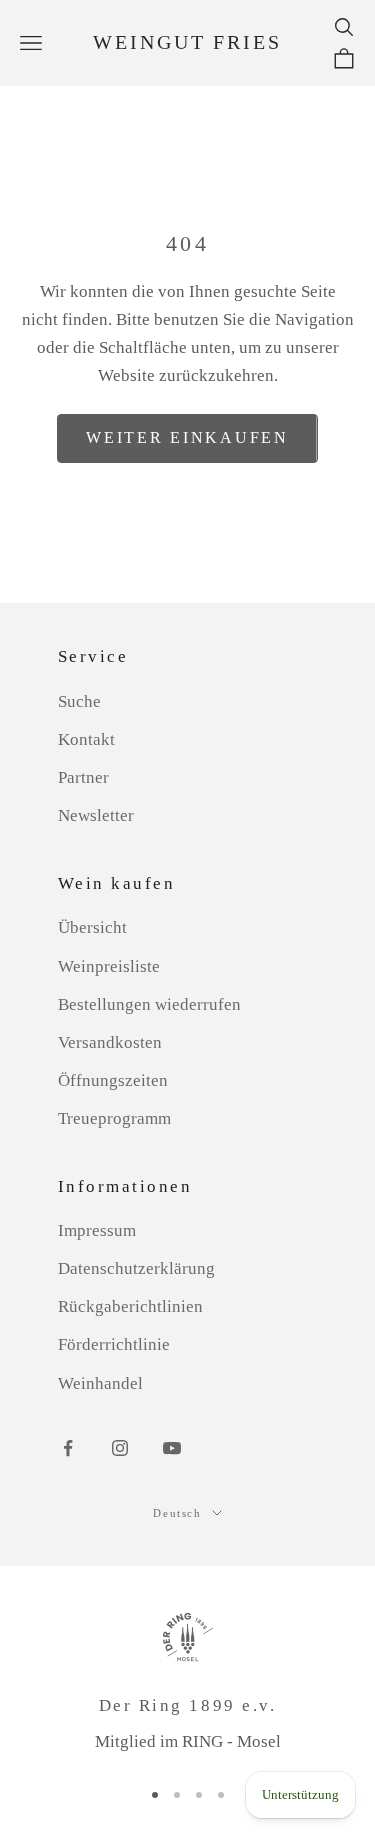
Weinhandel (100, 1383)
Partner (83, 777)
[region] (187, 1683)
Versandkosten (110, 1042)
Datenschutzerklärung (136, 1268)
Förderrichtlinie (114, 1344)
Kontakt (86, 739)
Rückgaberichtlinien (130, 1306)
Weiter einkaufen (187, 437)
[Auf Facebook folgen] (68, 1448)
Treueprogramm (114, 1118)
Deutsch (177, 1513)
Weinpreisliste (109, 966)
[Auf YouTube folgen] (172, 1448)
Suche (79, 701)
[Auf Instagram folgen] (120, 1448)
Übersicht (92, 927)
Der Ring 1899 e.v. (187, 1705)
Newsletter (96, 815)
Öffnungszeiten (113, 1080)
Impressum (97, 1230)
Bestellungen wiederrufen (149, 1004)
